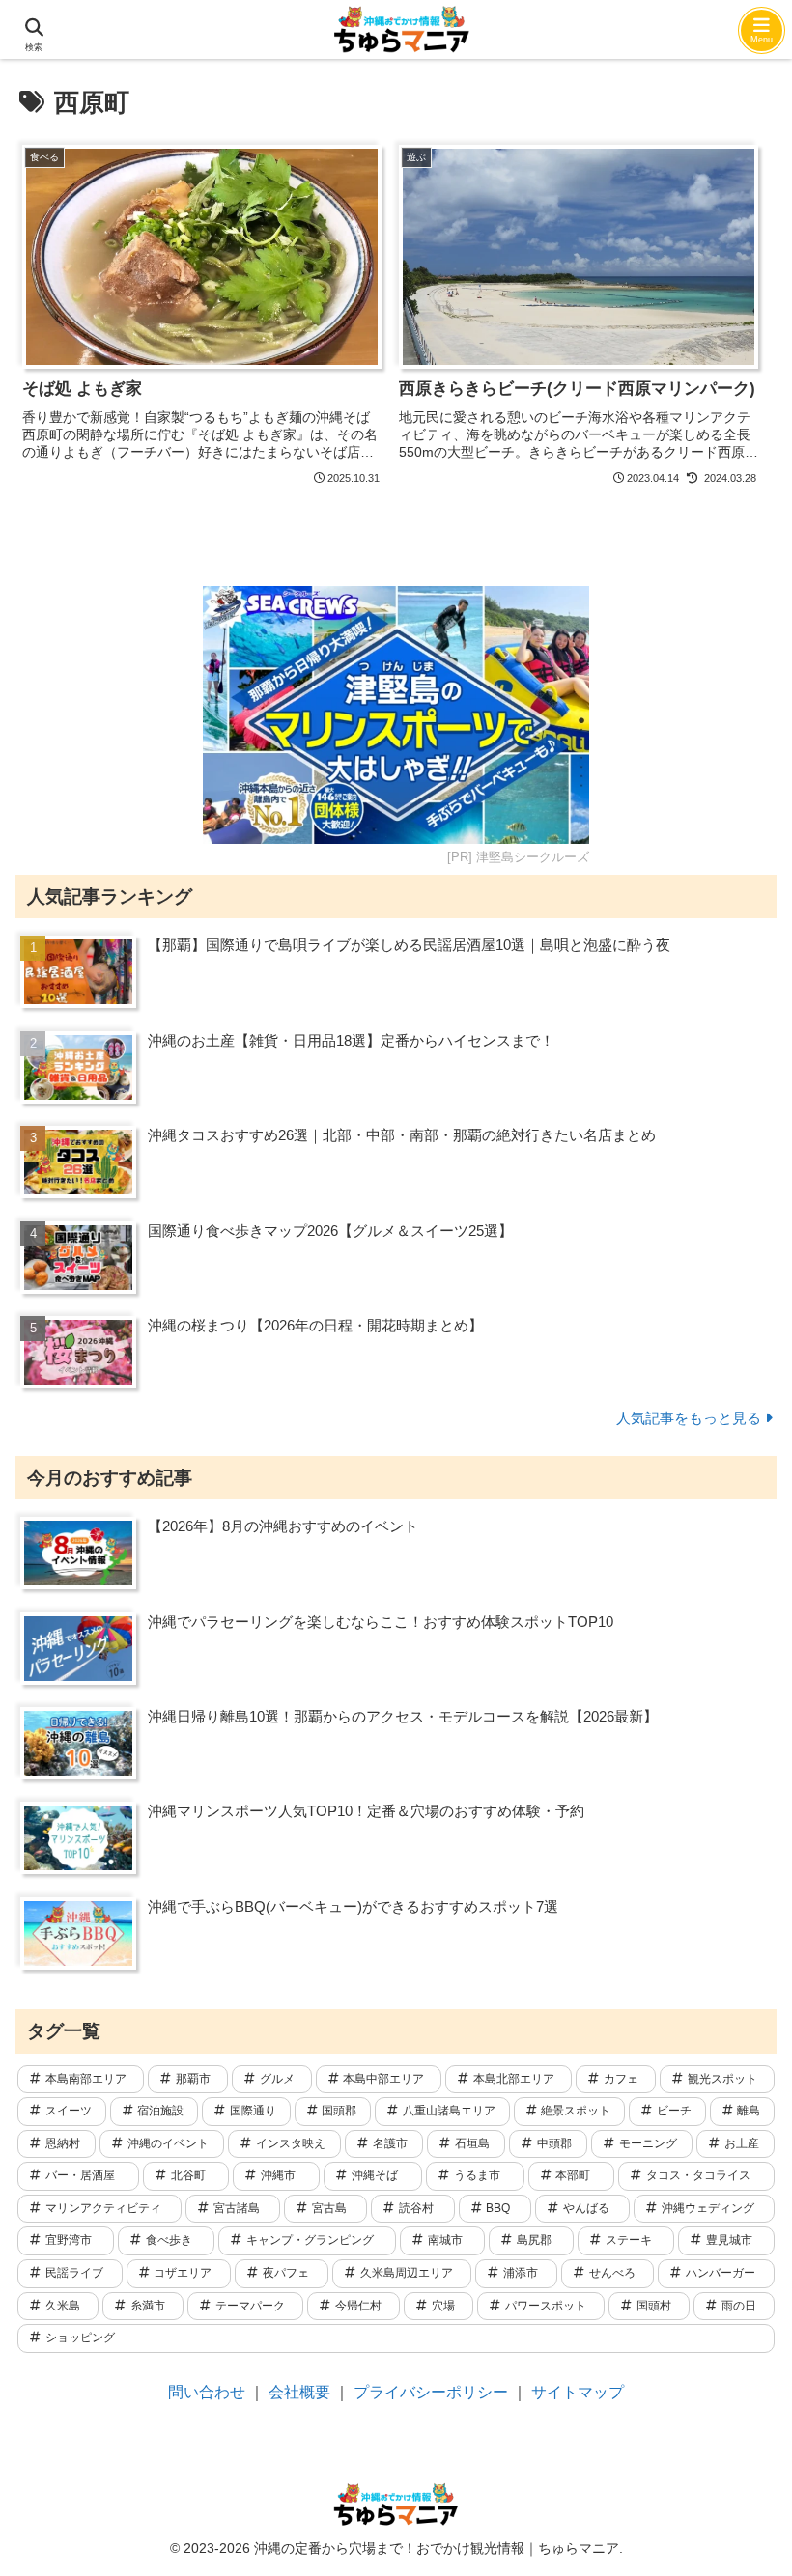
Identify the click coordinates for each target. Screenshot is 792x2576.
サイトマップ (578, 2392)
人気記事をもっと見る (689, 1418)
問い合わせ (207, 2392)
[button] (728, 2547)
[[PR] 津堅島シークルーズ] (396, 715)
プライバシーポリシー (431, 2392)
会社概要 (299, 2392)
